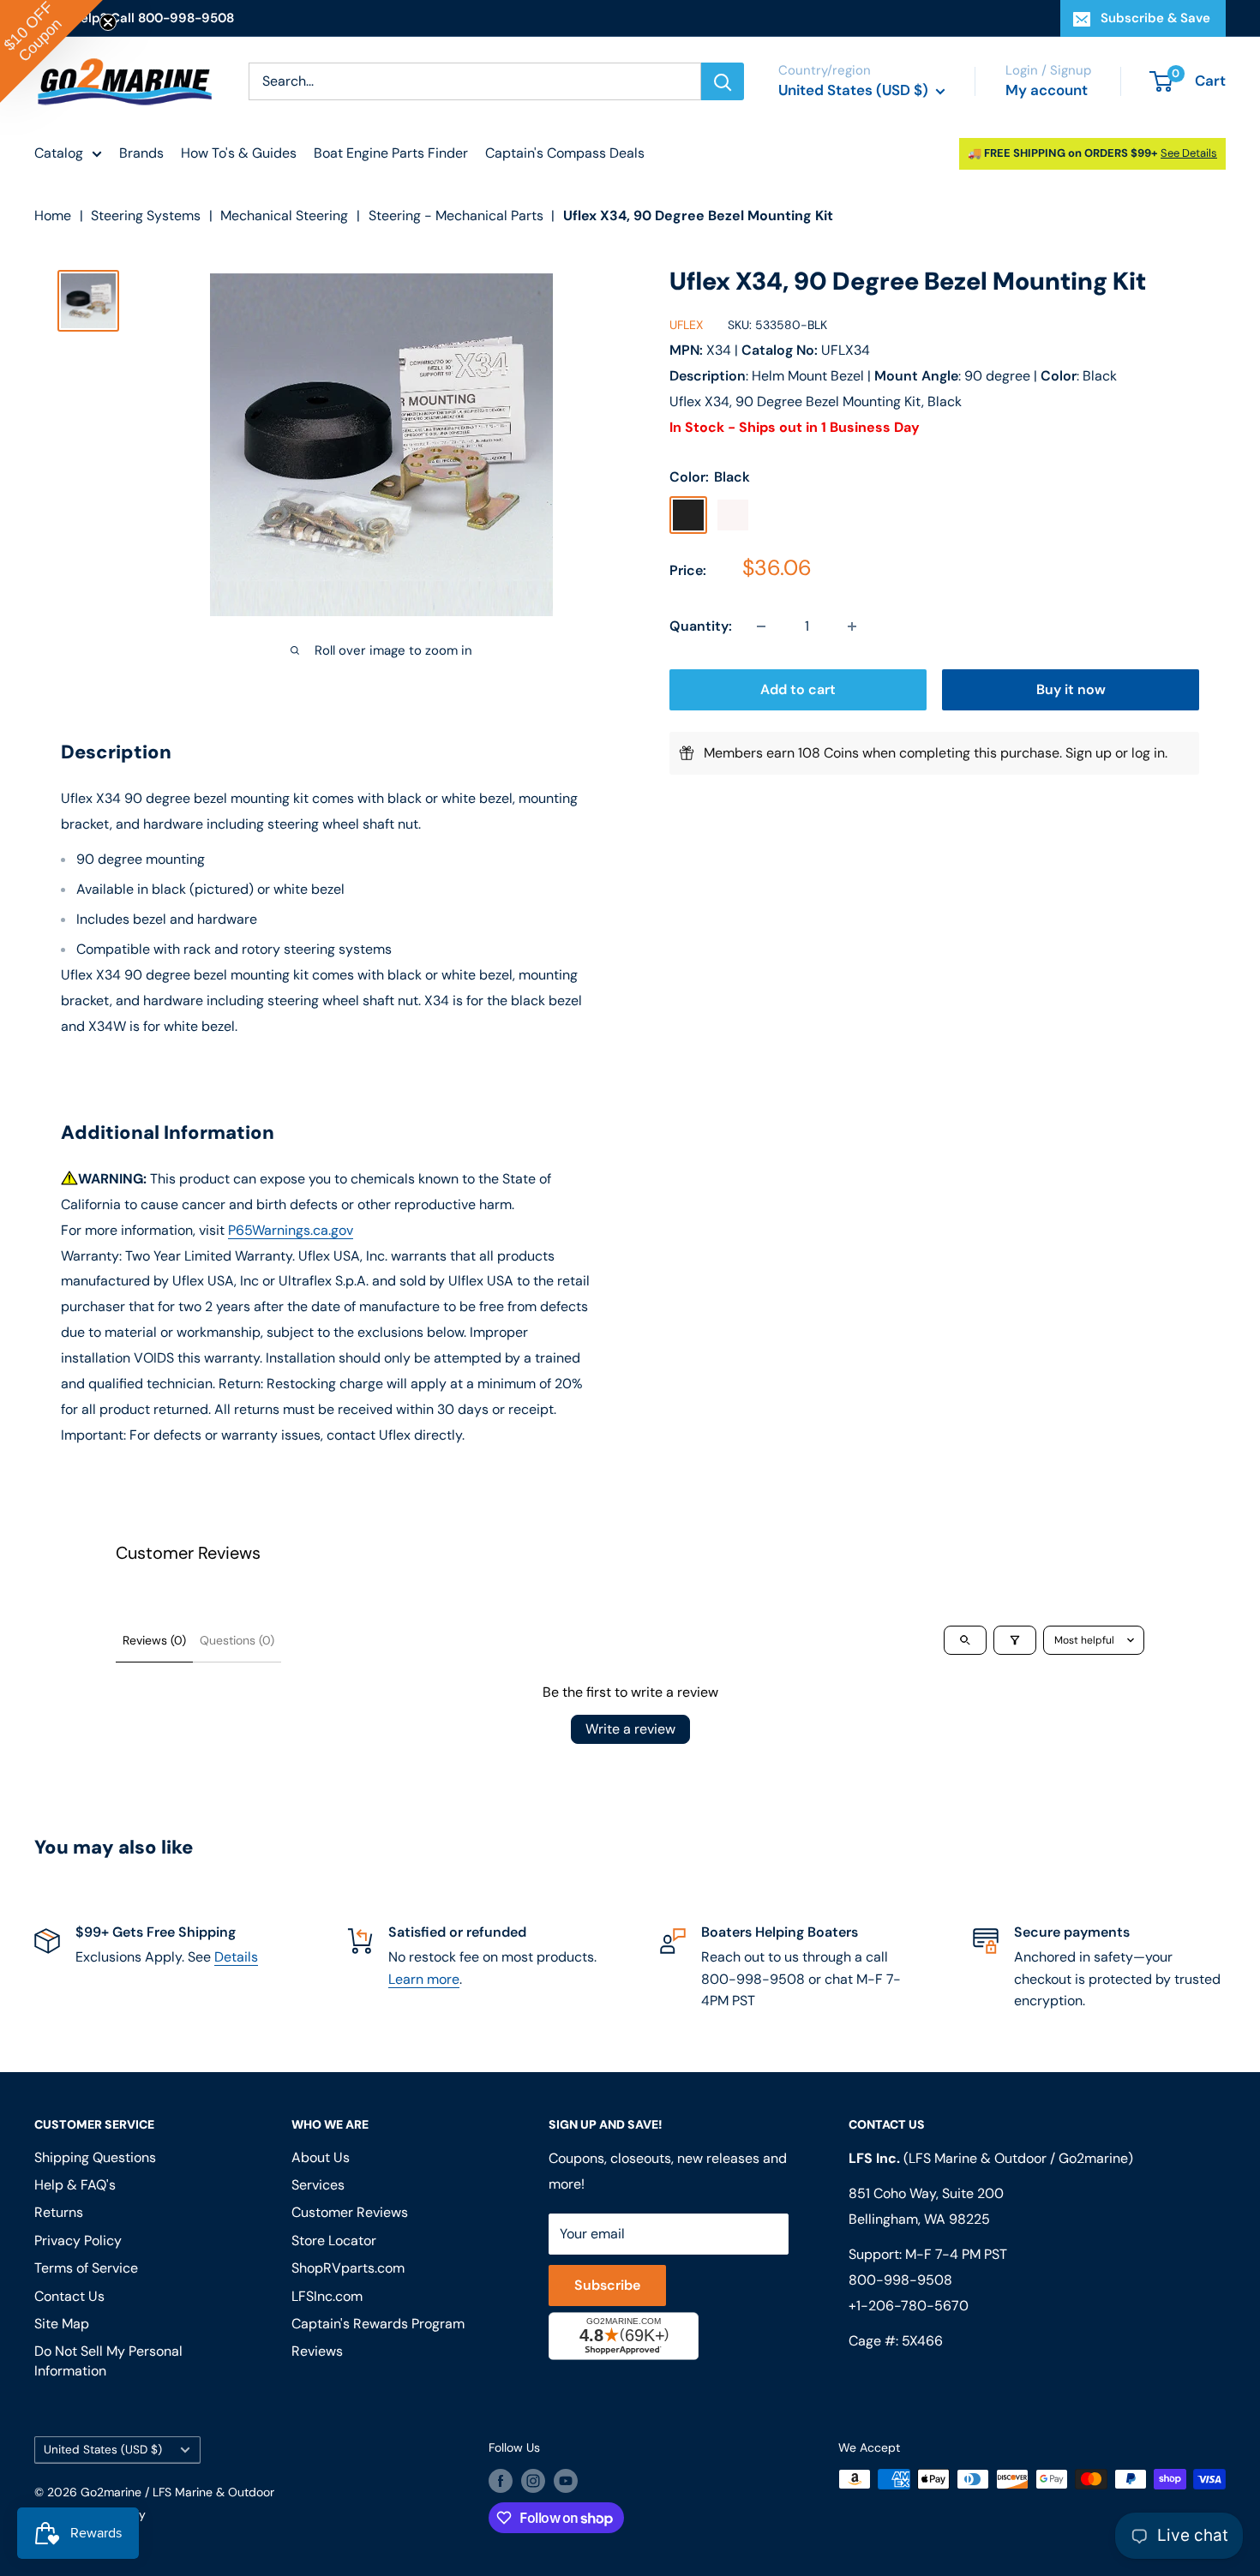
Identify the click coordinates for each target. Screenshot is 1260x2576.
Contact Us (69, 2296)
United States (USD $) (103, 2450)
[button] (51, 51)
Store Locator (334, 2241)
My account (1047, 90)
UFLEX (686, 326)
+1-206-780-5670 (909, 2306)
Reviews (317, 2351)
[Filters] (1015, 1640)
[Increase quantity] (852, 626)
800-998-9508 (900, 2280)
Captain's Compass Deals (565, 153)
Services (318, 2185)
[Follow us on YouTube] (566, 2481)
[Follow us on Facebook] (501, 2481)
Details (236, 1957)
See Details (1189, 153)
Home (53, 216)
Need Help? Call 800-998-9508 (134, 18)
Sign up (1089, 753)
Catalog (59, 153)
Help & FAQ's (75, 2185)
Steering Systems (146, 216)
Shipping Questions (95, 2157)
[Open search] (965, 1640)
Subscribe (607, 2285)
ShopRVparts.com (348, 2268)
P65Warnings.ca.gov (291, 1230)
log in (1148, 753)
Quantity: (701, 626)
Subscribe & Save (1155, 18)
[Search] (723, 81)
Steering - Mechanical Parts (456, 216)
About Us (321, 2157)
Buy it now (1071, 689)
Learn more (424, 1979)
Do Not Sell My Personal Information (108, 2360)
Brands (141, 153)
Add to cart (798, 689)
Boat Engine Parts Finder (391, 153)
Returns (59, 2212)
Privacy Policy (78, 2241)
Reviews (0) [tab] (154, 1640)
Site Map (62, 2324)
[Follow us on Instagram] (533, 2481)
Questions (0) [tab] (237, 1640)
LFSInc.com (327, 2296)
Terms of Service (86, 2268)
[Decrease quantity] (761, 626)
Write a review (630, 1729)
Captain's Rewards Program (378, 2324)
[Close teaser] (108, 22)
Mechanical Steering (284, 216)
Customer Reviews (350, 2212)
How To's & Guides (239, 153)
